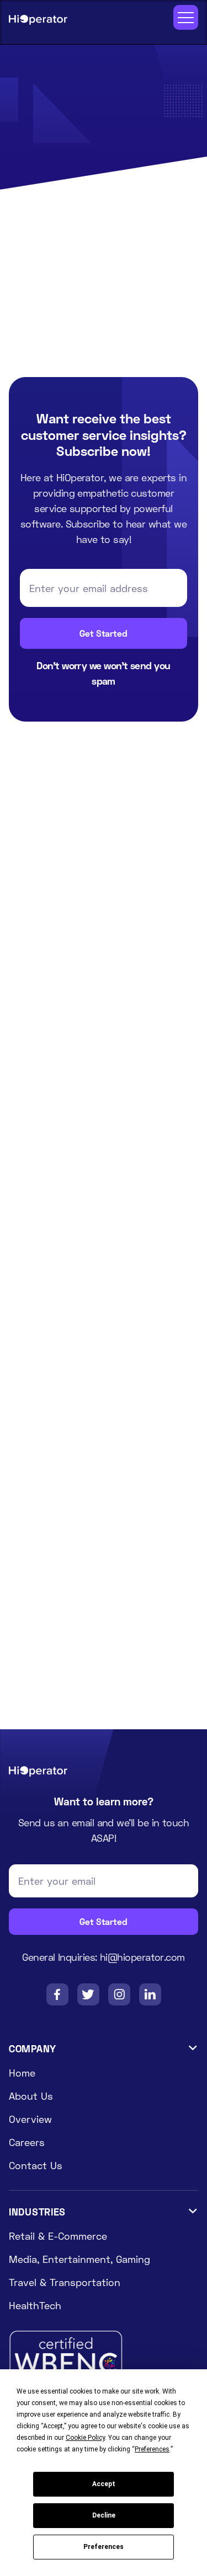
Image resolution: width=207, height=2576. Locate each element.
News (56, 78)
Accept (104, 2484)
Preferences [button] (152, 2449)
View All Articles (64, 793)
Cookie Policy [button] (85, 2438)
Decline (104, 2515)
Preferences (104, 2547)
